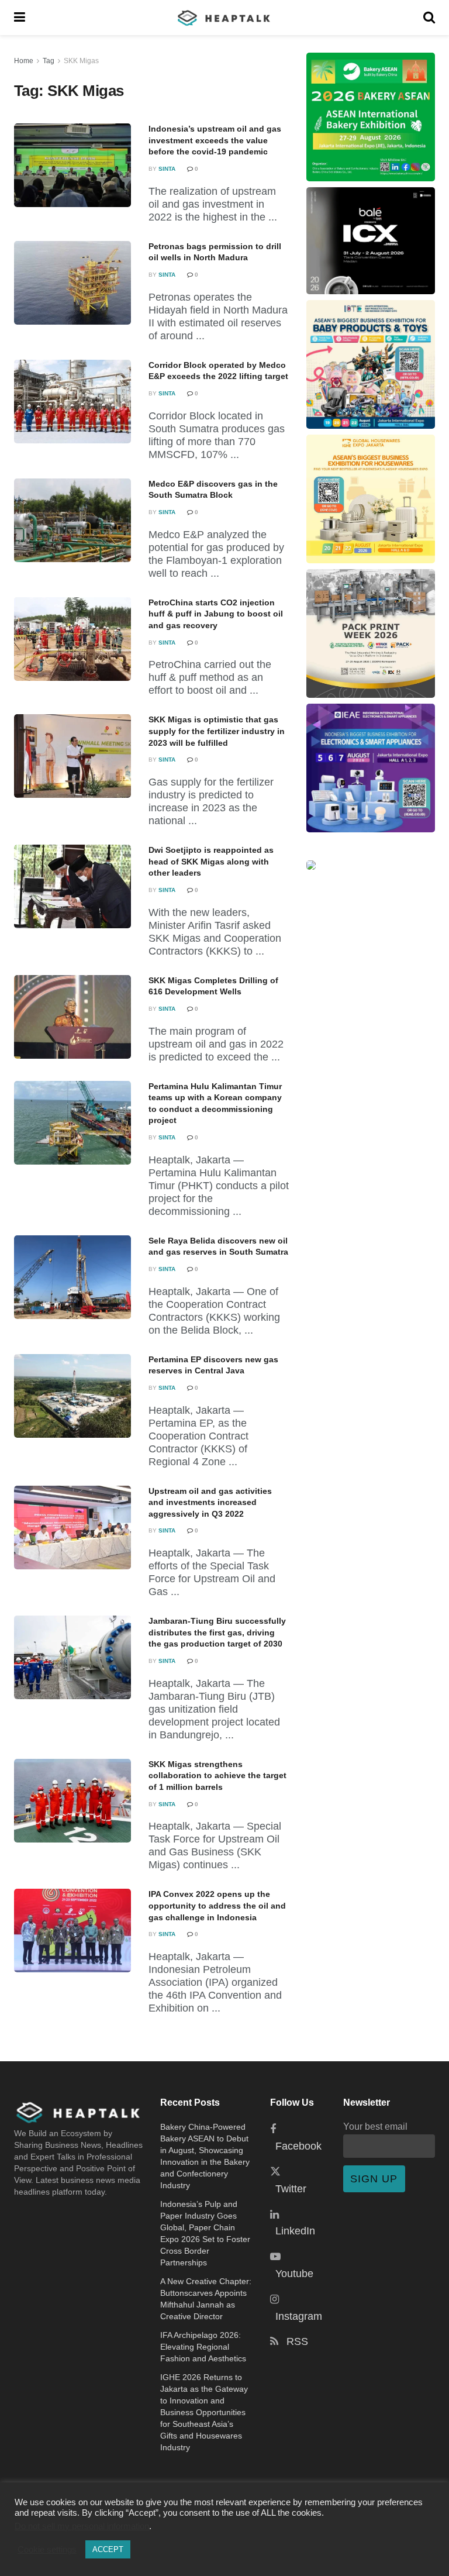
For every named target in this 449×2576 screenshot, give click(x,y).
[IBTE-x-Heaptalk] (371, 364)
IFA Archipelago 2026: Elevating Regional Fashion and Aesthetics (203, 2347)
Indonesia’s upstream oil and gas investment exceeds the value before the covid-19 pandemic (215, 140)
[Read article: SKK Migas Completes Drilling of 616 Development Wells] (72, 1017)
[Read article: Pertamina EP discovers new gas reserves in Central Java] (72, 1396)
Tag (49, 61)
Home (24, 61)
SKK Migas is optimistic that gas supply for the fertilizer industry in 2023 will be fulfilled (217, 731)
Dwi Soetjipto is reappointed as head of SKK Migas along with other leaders (211, 861)
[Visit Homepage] (224, 18)
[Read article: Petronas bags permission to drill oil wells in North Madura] (72, 283)
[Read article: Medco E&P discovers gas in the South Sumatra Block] (72, 520)
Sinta (167, 169)
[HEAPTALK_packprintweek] (371, 633)
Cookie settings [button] (47, 2550)
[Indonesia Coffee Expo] (371, 241)
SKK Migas (81, 61)
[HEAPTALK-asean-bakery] (371, 117)
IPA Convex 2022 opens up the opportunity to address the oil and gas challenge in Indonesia (217, 1905)
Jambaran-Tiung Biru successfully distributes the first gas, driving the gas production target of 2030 (217, 1632)
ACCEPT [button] (108, 2549)
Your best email (375, 2126)
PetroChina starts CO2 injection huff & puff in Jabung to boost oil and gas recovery (216, 614)
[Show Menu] (20, 18)
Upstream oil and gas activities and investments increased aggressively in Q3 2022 (210, 1502)
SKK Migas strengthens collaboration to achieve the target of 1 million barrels (217, 1776)
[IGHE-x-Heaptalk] (371, 499)
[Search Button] (429, 18)
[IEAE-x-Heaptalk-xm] (371, 768)
